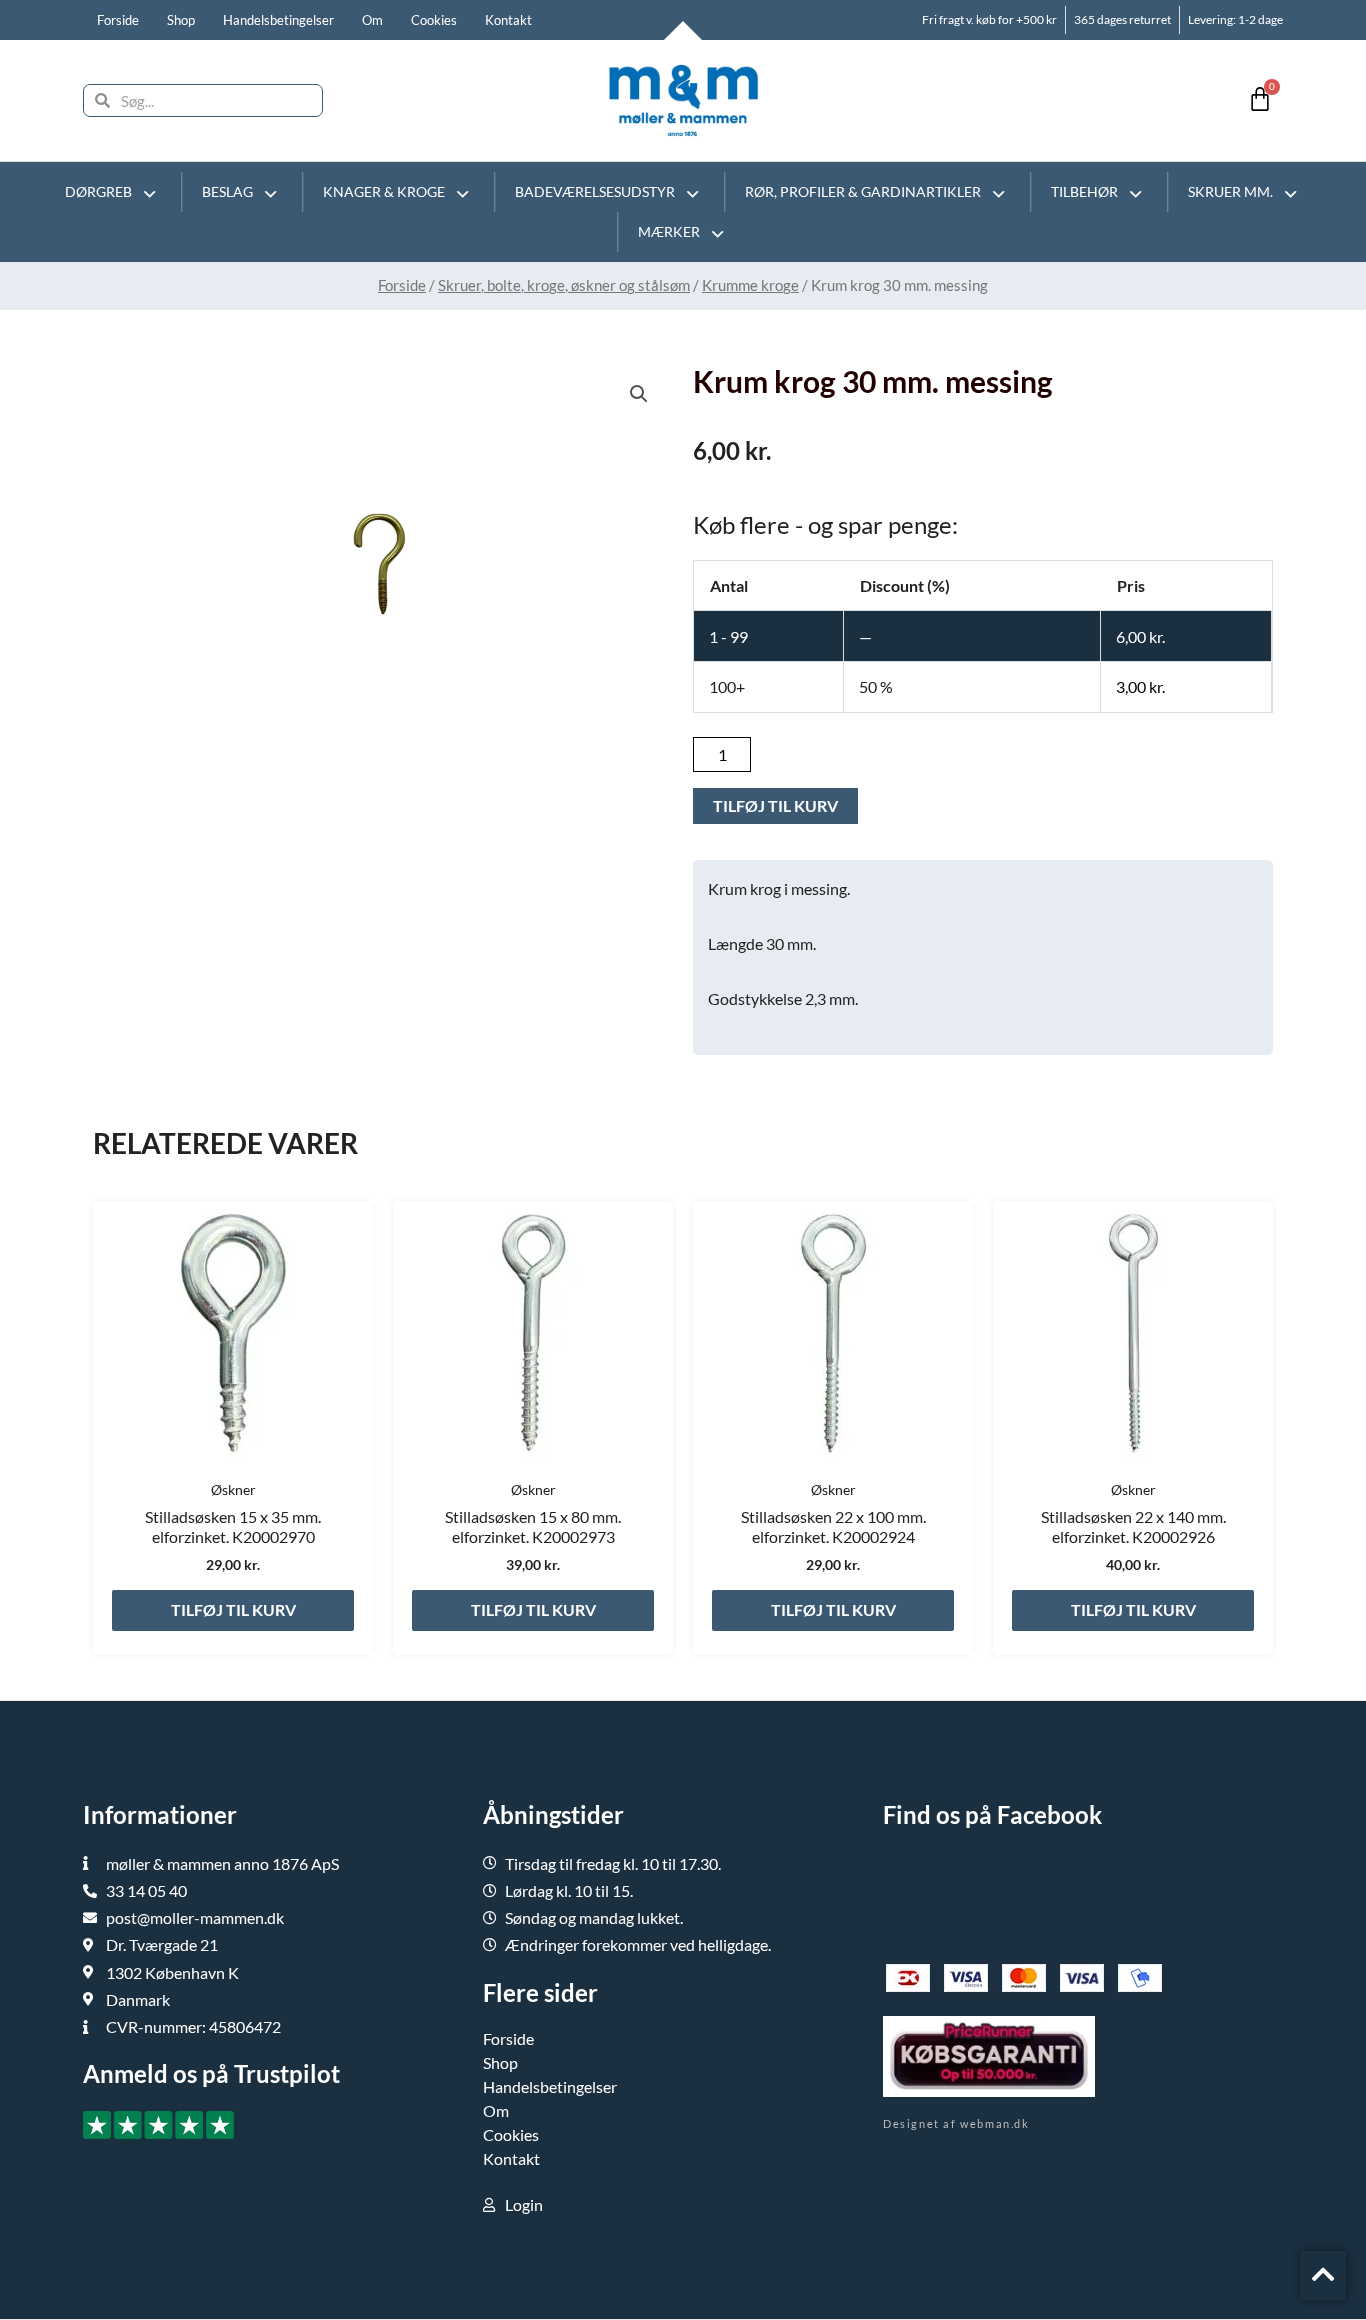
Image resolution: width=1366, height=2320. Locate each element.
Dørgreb (98, 191)
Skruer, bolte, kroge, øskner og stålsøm (564, 285)
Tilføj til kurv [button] (233, 1609)
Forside (118, 20)
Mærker (669, 231)
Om (372, 20)
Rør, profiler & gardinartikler (863, 191)
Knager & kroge (384, 191)
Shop (181, 20)
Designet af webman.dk (956, 2123)
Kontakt (508, 20)
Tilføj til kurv (775, 805)
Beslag (227, 191)
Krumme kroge (750, 285)
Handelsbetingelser (278, 20)
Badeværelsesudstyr (595, 191)
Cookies (434, 20)
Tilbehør (1084, 191)
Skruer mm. (1230, 191)
